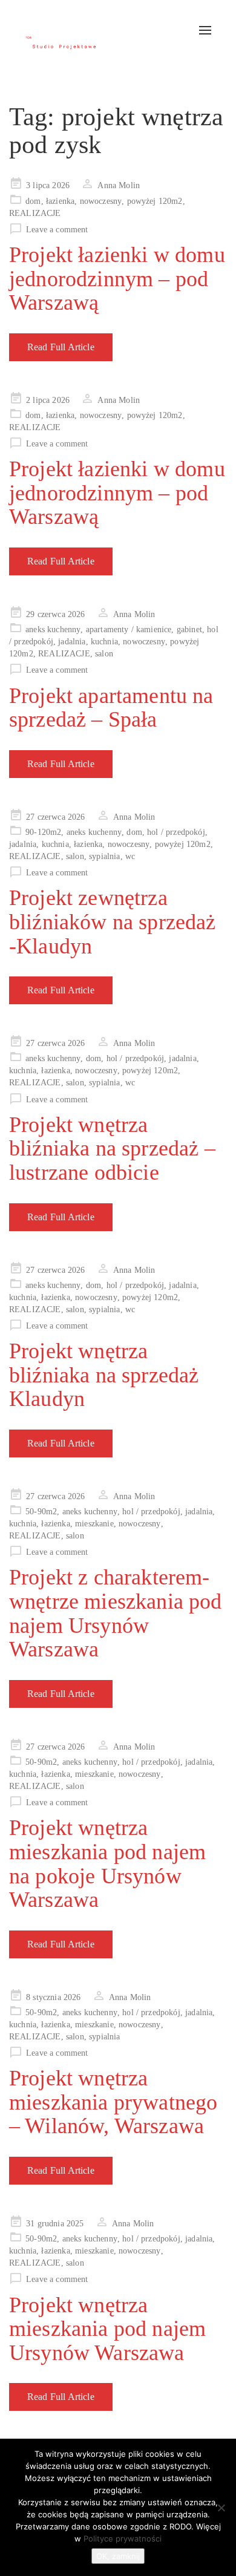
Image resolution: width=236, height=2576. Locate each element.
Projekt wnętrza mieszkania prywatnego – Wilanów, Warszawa (113, 2102)
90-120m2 (43, 832)
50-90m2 (41, 1512)
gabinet (189, 629)
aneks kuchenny (53, 629)
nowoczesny (101, 201)
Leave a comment (57, 230)
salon (104, 654)
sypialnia (104, 856)
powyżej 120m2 (155, 201)
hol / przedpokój (176, 832)
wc (130, 856)
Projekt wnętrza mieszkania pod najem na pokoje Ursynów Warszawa (107, 1864)
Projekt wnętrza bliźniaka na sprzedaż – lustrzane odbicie (112, 1149)
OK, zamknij (118, 2556)
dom (33, 201)
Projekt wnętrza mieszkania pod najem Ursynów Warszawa (107, 2329)
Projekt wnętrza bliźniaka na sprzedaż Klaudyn (104, 1375)
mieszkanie (94, 1524)
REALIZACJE (35, 213)
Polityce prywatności (123, 2538)
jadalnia (72, 642)
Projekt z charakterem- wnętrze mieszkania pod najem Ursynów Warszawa (116, 1613)
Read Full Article (61, 347)
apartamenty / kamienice (129, 629)
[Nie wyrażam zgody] (221, 2508)
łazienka (60, 201)
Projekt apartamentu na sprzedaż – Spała (111, 708)
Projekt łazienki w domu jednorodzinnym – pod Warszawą (117, 279)
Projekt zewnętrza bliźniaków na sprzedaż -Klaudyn (113, 922)
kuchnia (104, 642)
